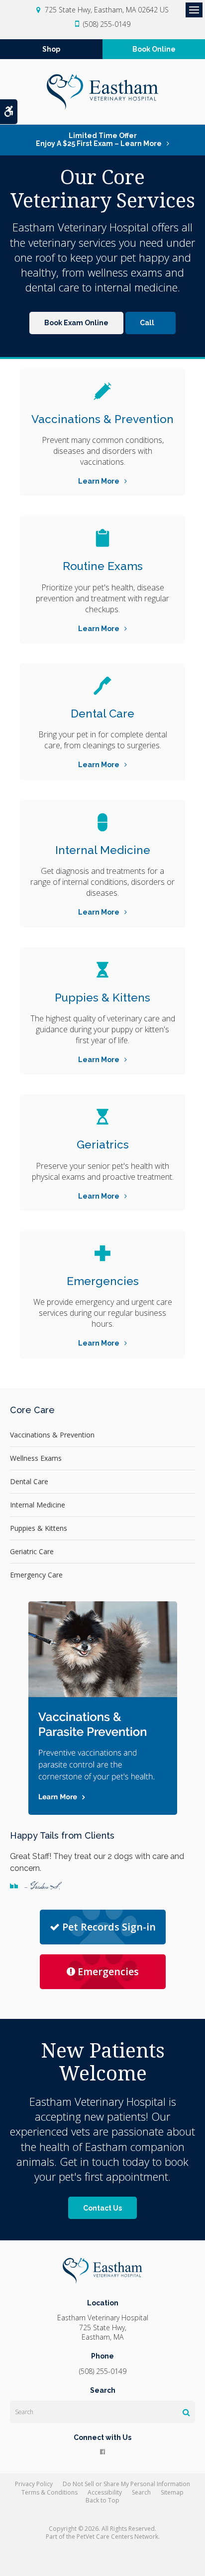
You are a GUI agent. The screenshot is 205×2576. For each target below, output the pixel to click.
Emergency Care (36, 1575)
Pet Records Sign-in (109, 1927)
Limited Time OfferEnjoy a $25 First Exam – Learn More (99, 140)
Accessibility (105, 2492)
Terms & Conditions (50, 2492)
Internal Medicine (103, 850)
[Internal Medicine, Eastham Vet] (102, 822)
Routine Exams (103, 566)
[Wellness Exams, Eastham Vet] (102, 538)
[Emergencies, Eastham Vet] (102, 1253)
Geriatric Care (32, 1551)
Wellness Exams (36, 1458)
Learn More (99, 481)
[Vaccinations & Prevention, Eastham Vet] (102, 391)
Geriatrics (103, 1145)
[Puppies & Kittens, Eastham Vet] (102, 970)
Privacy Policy (34, 2484)
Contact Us (102, 2208)
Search (141, 2492)
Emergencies (103, 1281)
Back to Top (102, 2500)
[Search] (186, 2412)
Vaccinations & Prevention (102, 419)
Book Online (154, 49)
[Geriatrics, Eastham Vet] (102, 1117)
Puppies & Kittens (102, 998)
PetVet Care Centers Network (117, 2537)
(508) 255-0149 (107, 24)
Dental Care (102, 714)
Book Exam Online (76, 323)
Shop (51, 49)
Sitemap (172, 2492)
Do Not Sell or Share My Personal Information (126, 2484)
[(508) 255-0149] (151, 323)
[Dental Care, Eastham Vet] (102, 686)
